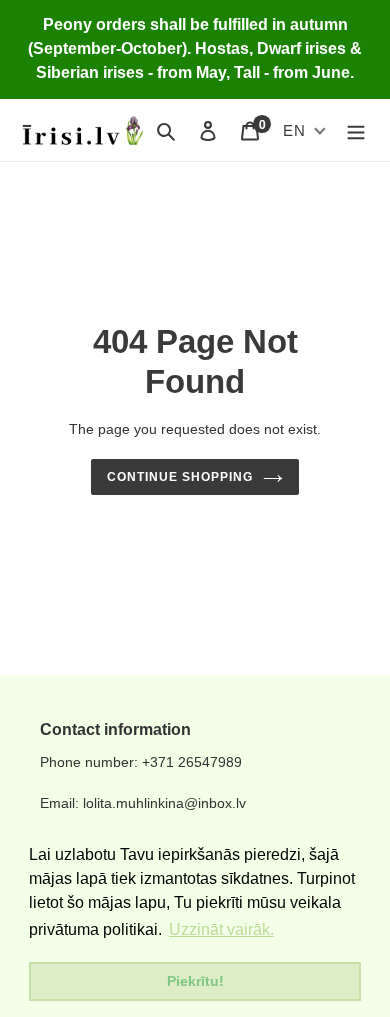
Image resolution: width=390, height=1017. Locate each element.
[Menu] (356, 130)
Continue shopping (180, 477)
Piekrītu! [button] (195, 981)
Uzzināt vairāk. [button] (221, 929)
